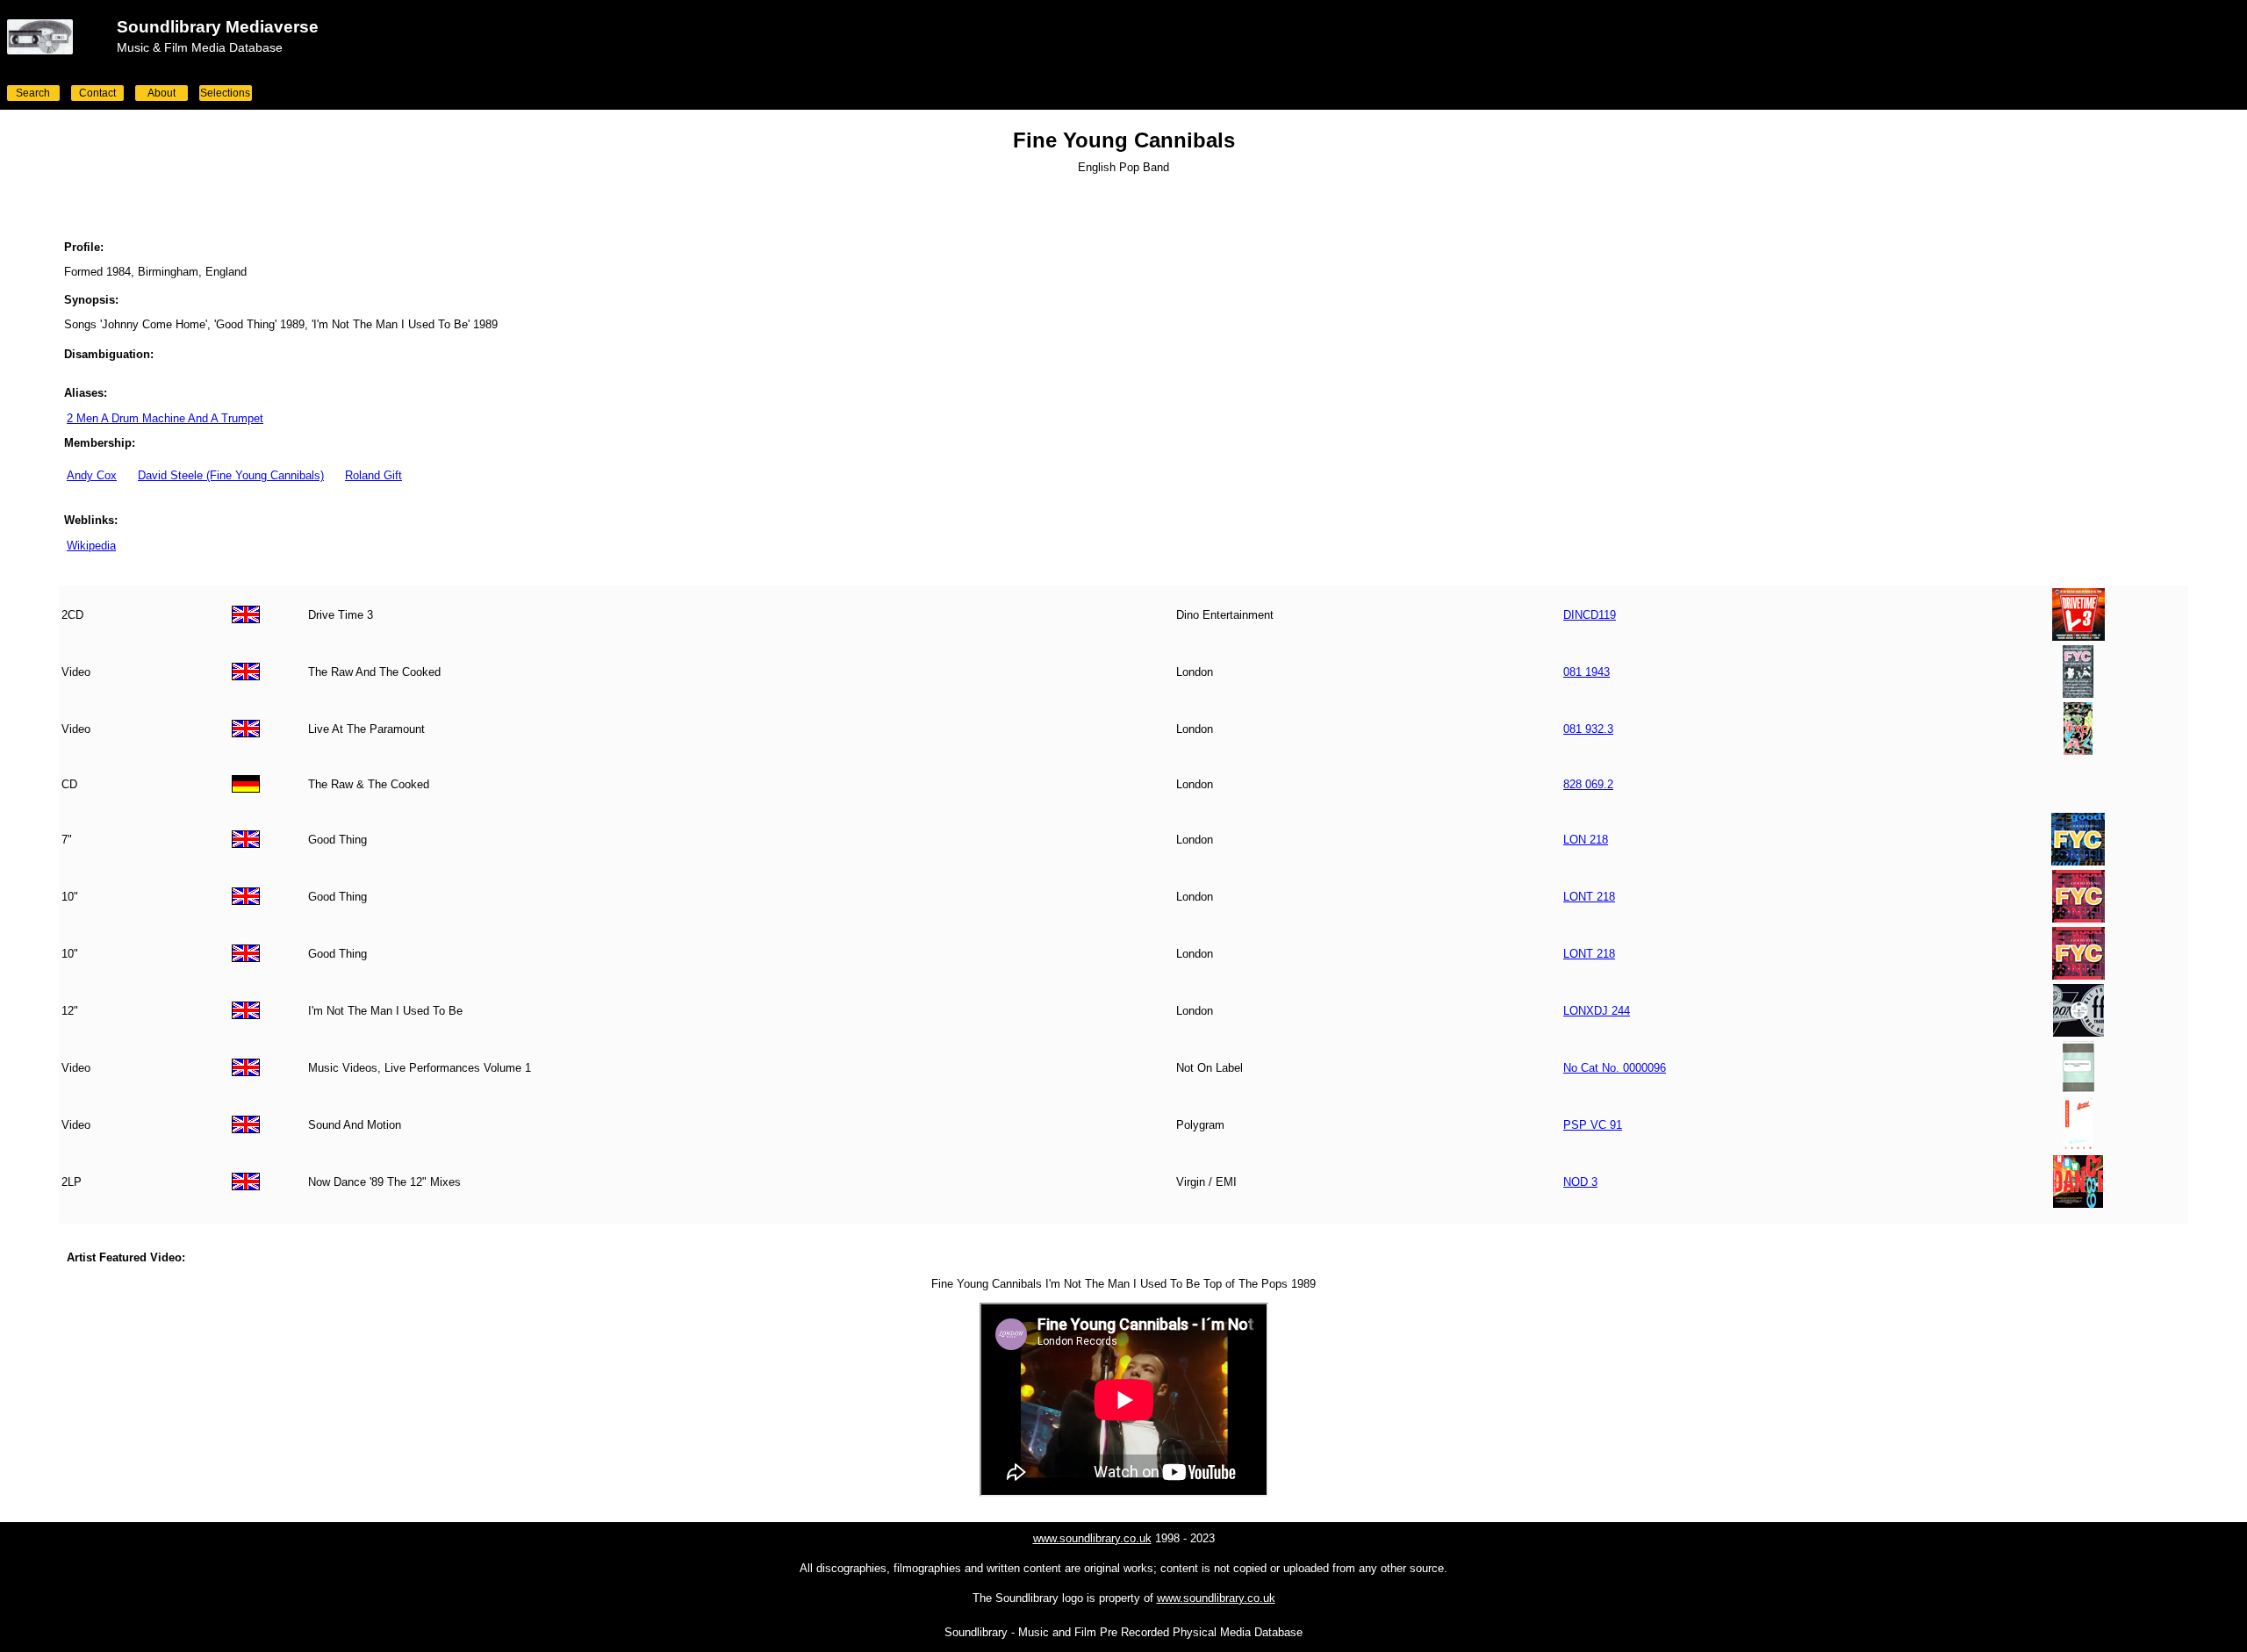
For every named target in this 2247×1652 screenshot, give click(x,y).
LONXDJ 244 (1597, 1011)
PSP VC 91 (1593, 1125)
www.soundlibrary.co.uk (1092, 1538)
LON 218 (1586, 840)
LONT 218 (1589, 897)
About (162, 93)
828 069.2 (1588, 784)
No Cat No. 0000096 (1615, 1068)
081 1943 (1587, 672)
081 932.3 (1588, 729)
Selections (225, 93)
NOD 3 (1580, 1182)
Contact (97, 93)
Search (33, 93)
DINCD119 (1590, 615)
